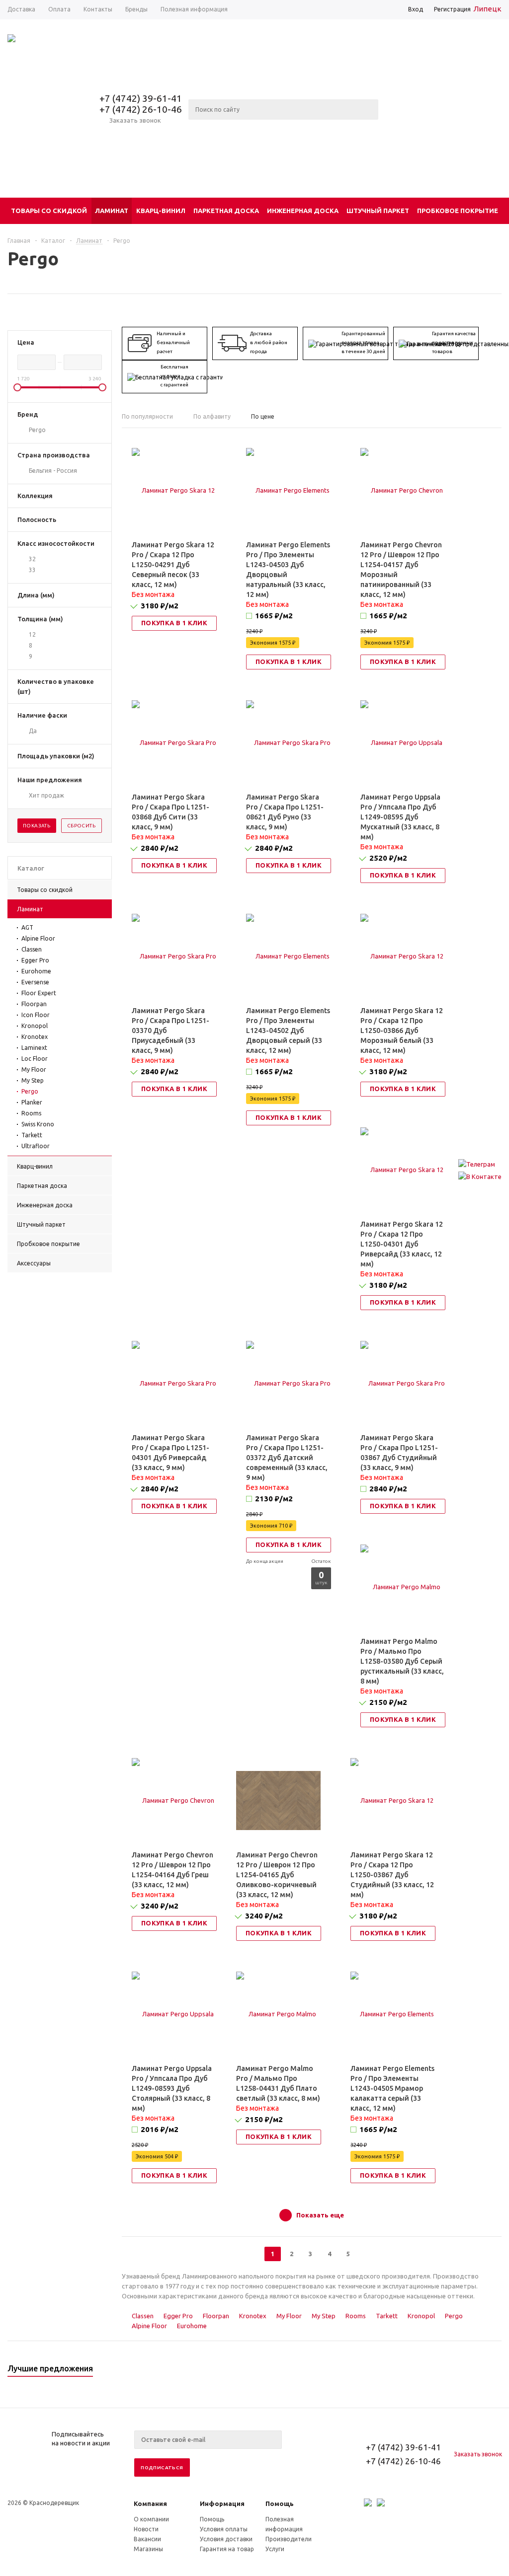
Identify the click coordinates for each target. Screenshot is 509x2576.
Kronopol (35, 1026)
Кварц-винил (161, 211)
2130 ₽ (274, 1499)
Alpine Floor (38, 938)
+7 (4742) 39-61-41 (141, 98)
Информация (222, 2503)
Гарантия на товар (227, 2549)
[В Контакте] (480, 1177)
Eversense (35, 982)
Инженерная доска (303, 211)
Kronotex (35, 1037)
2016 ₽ (160, 2129)
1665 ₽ (274, 616)
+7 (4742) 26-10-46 (141, 109)
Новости (146, 2529)
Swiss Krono (38, 1124)
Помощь (280, 2503)
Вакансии (147, 2539)
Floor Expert (39, 993)
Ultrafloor (36, 1146)
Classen (32, 949)
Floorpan (34, 1004)
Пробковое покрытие (458, 211)
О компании (151, 2519)
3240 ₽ (160, 1906)
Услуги (275, 2549)
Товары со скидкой (49, 211)
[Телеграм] (480, 1164)
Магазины (148, 2549)
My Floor (34, 1069)
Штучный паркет (378, 211)
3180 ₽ (160, 606)
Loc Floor (35, 1059)
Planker (32, 1102)
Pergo (30, 1091)
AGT (27, 927)
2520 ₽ (388, 858)
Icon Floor (36, 1015)
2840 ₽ (160, 848)
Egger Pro (35, 960)
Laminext (34, 1048)
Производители (289, 2539)
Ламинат (112, 211)
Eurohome (36, 971)
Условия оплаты (224, 2529)
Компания (150, 2503)
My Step (33, 1080)
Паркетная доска (226, 211)
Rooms (31, 1113)
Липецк (487, 9)
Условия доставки (226, 2539)
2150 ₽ (388, 1702)
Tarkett (32, 1135)
